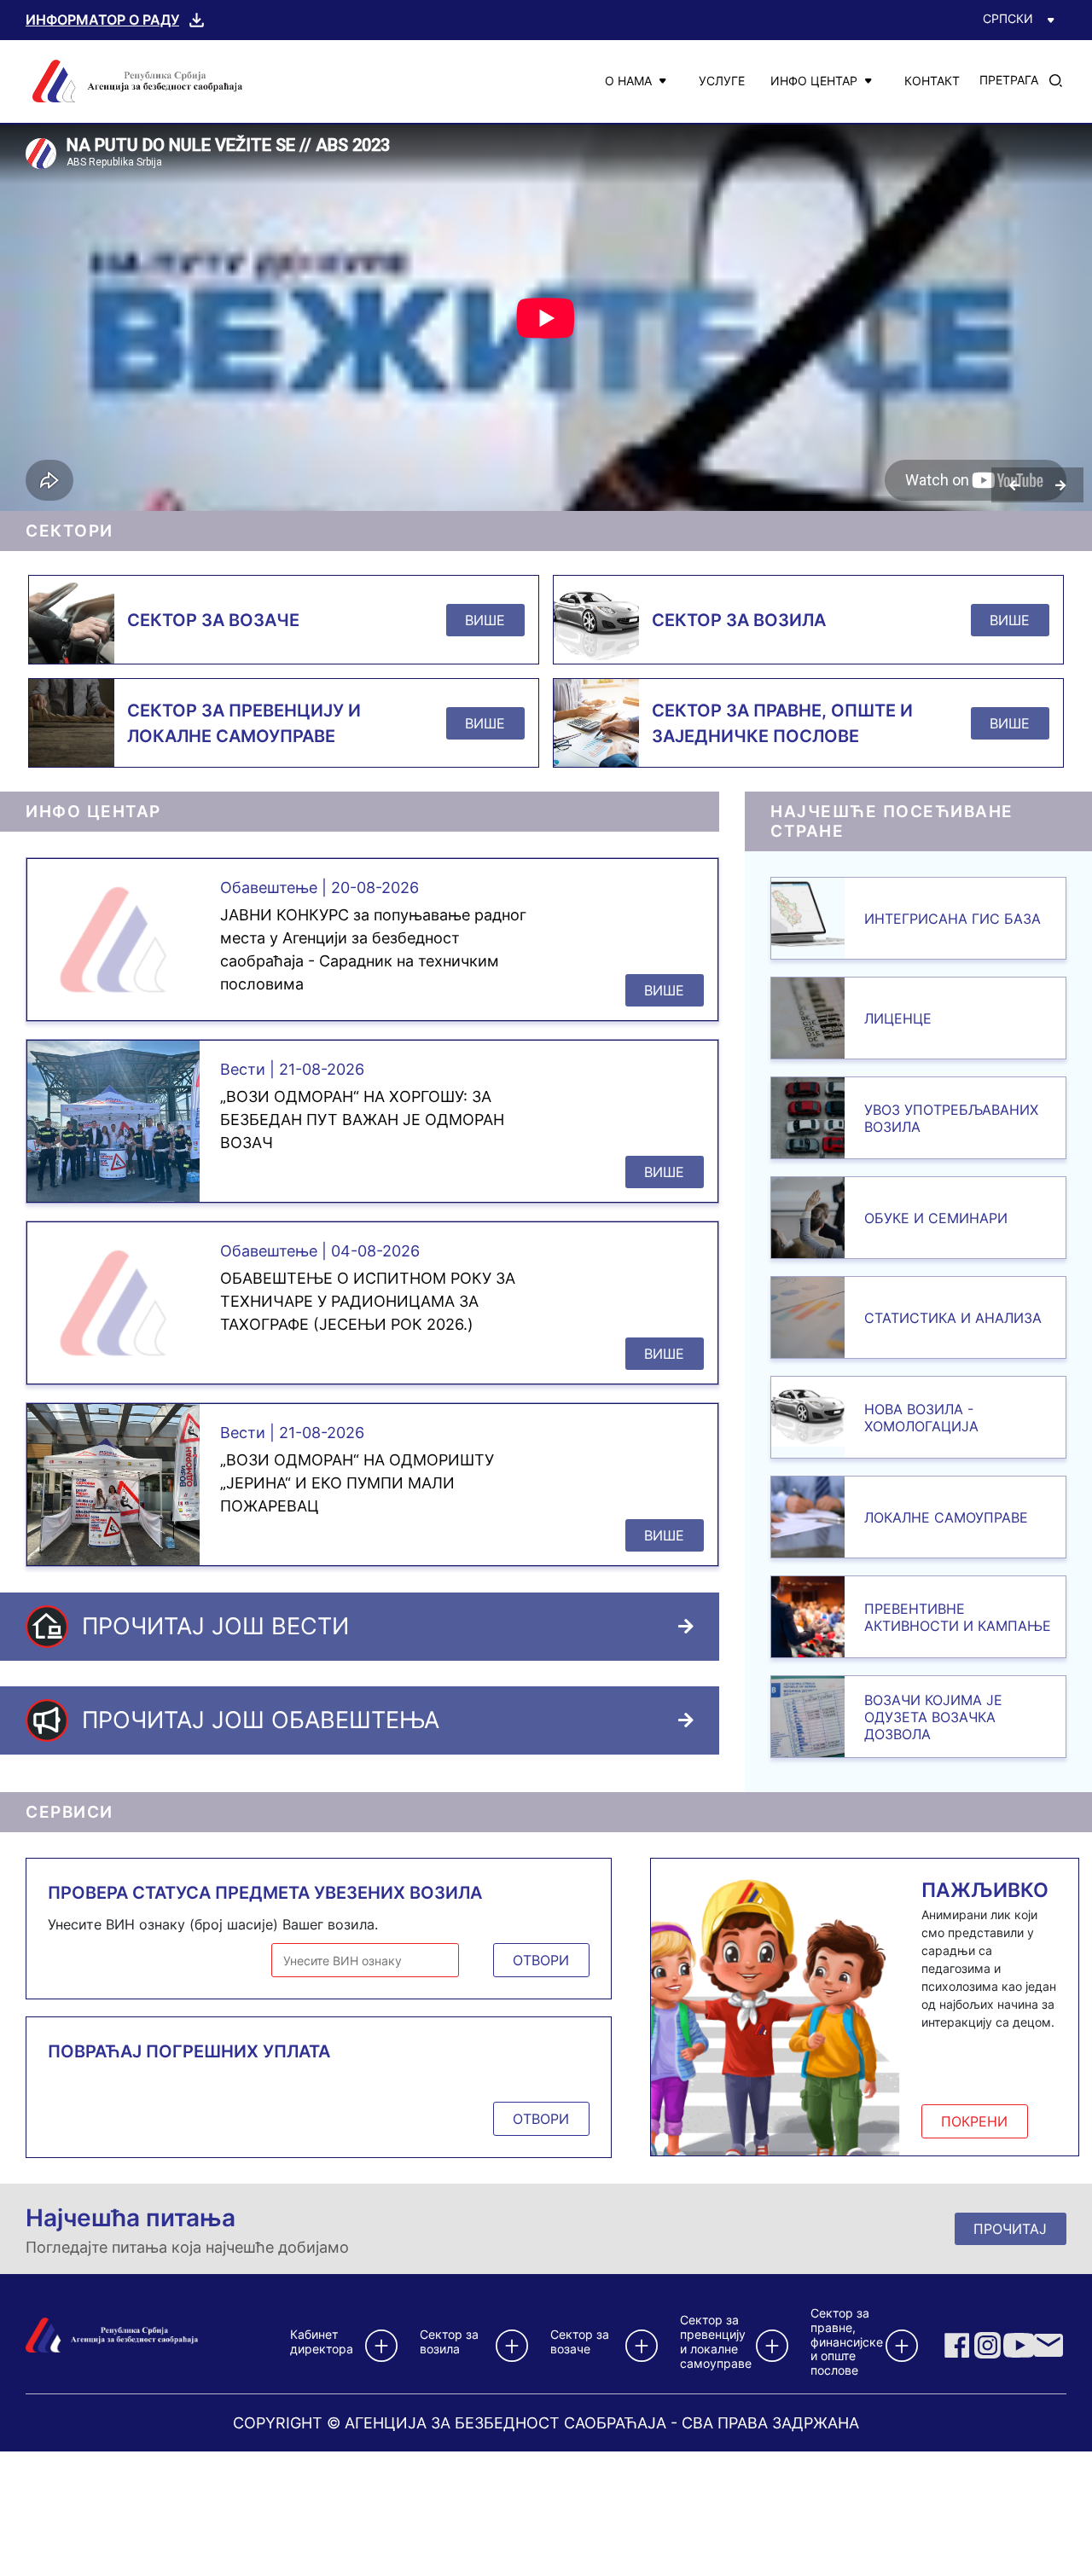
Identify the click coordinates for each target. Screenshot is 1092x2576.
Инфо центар (814, 81)
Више (485, 620)
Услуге (722, 81)
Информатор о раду (102, 20)
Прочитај (1010, 2229)
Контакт (932, 81)
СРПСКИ (1008, 18)
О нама (628, 81)
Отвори (541, 1960)
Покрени (974, 2121)
